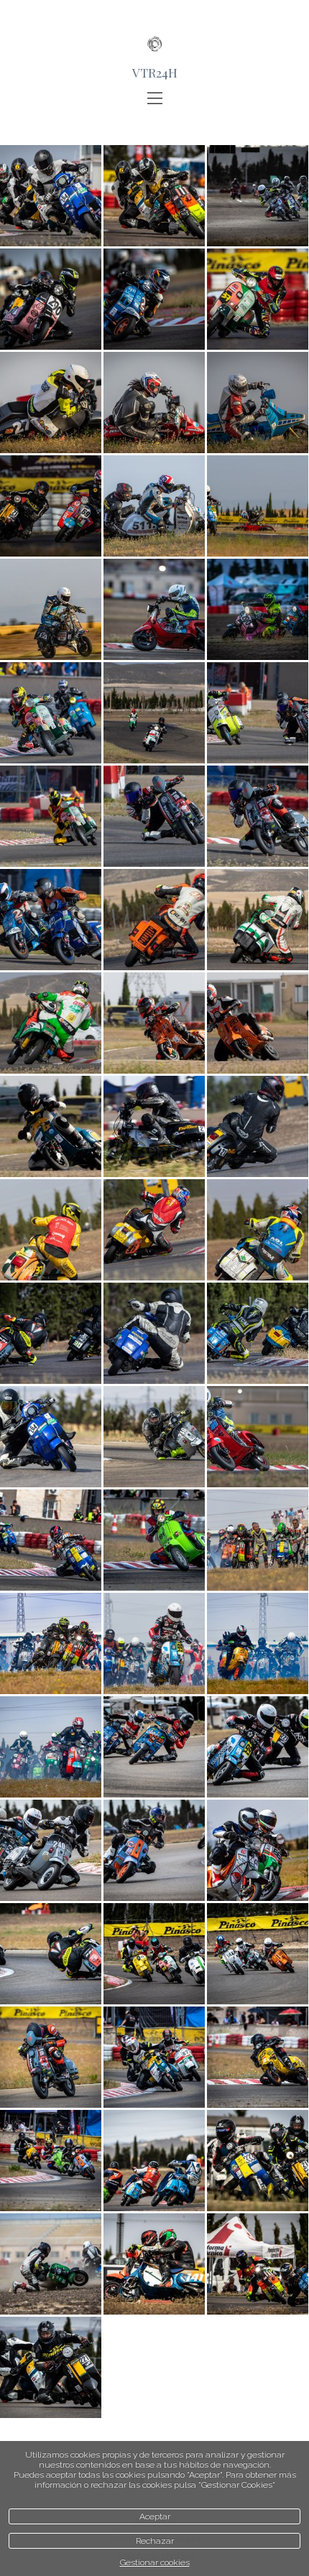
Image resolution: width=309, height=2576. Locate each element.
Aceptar (155, 2516)
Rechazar (155, 2541)
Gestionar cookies (155, 2562)
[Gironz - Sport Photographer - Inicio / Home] (154, 32)
